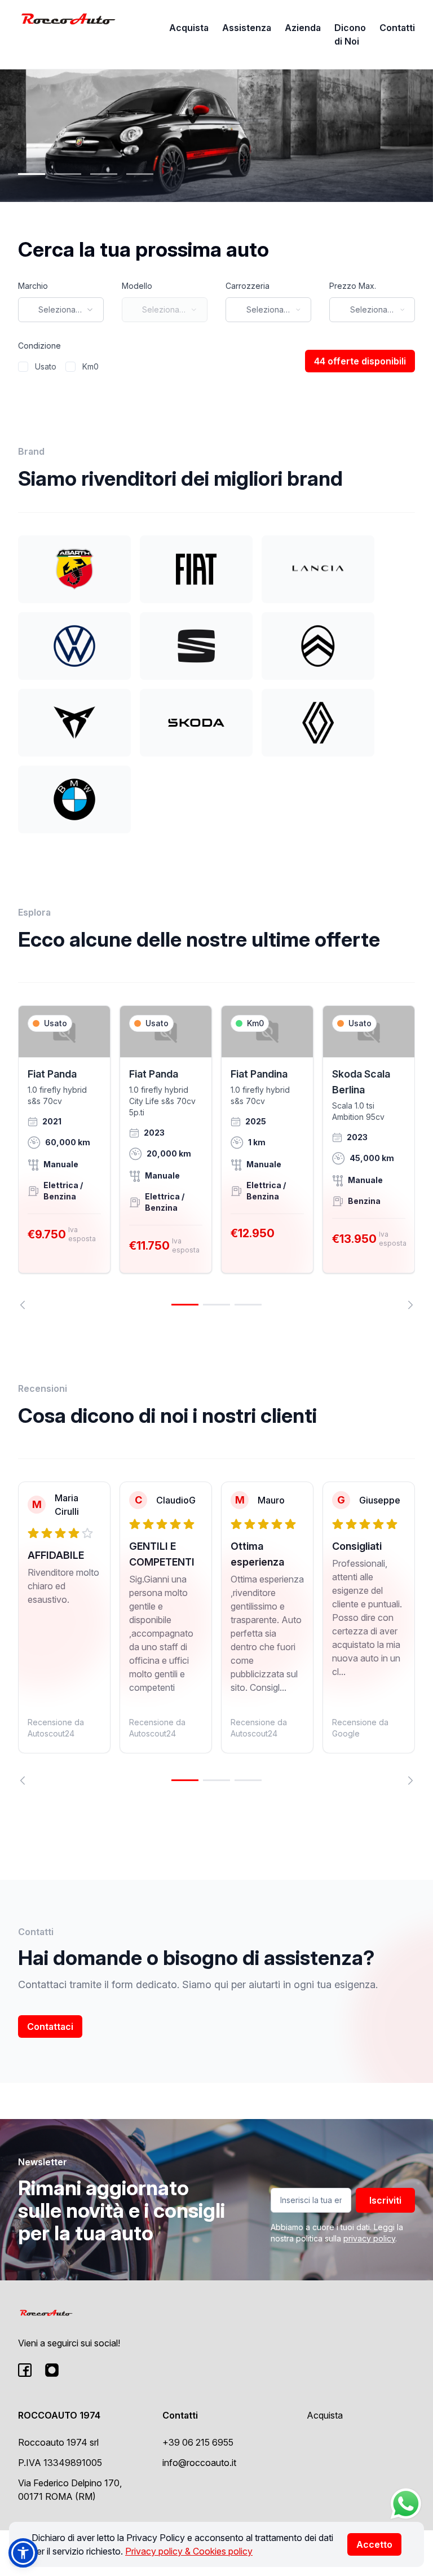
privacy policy (369, 2238)
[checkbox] (23, 367)
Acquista (189, 28)
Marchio (33, 286)
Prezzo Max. (353, 286)
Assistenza (247, 28)
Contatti (397, 28)
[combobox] (61, 310)
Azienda (303, 28)
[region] (216, 1157)
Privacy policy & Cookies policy (189, 2551)
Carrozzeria (248, 286)
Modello (137, 286)
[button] (23, 2553)
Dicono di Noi (350, 34)
